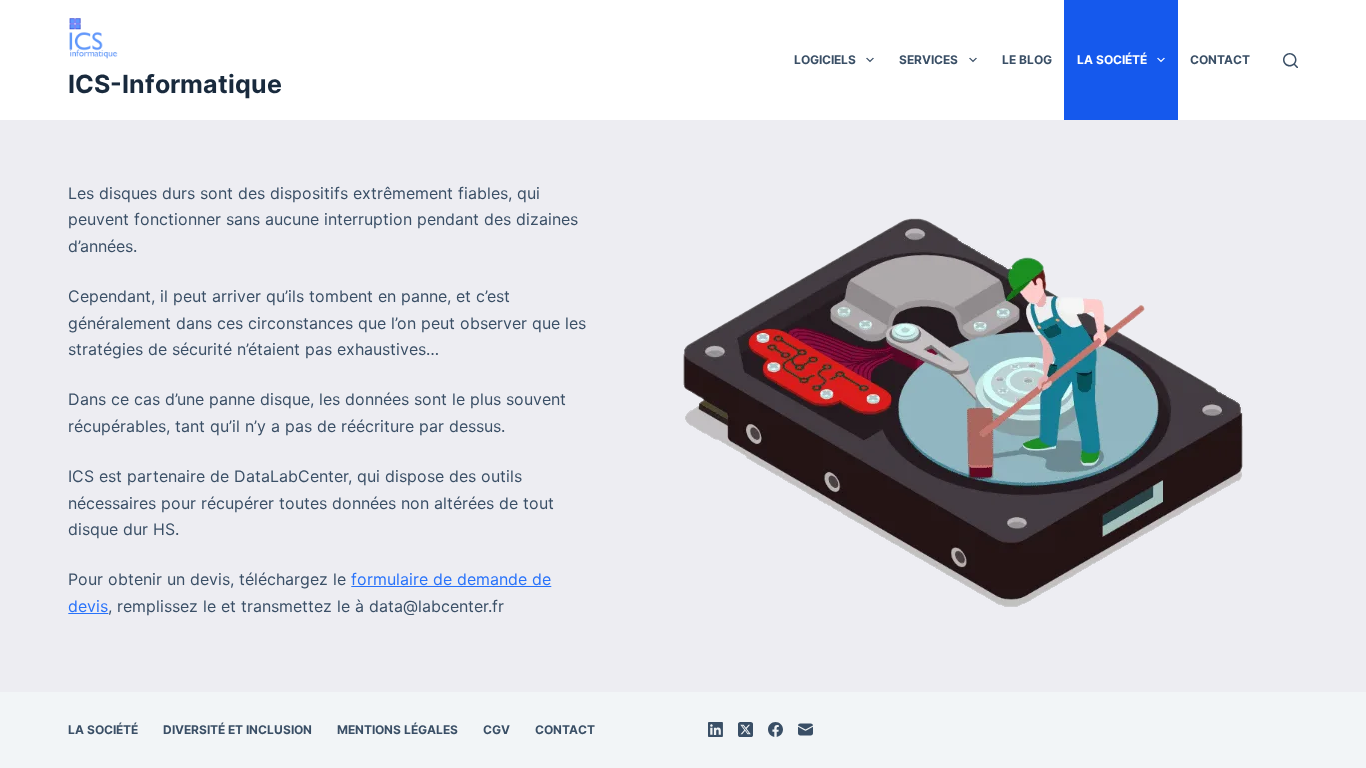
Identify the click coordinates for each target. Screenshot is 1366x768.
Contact (1220, 59)
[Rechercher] (1290, 60)
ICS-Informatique (175, 84)
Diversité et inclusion (237, 729)
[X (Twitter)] (745, 729)
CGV (496, 729)
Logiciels (825, 59)
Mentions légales (397, 729)
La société (1112, 59)
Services (928, 59)
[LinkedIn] (715, 729)
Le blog (1027, 59)
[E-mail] (805, 729)
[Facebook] (775, 729)
